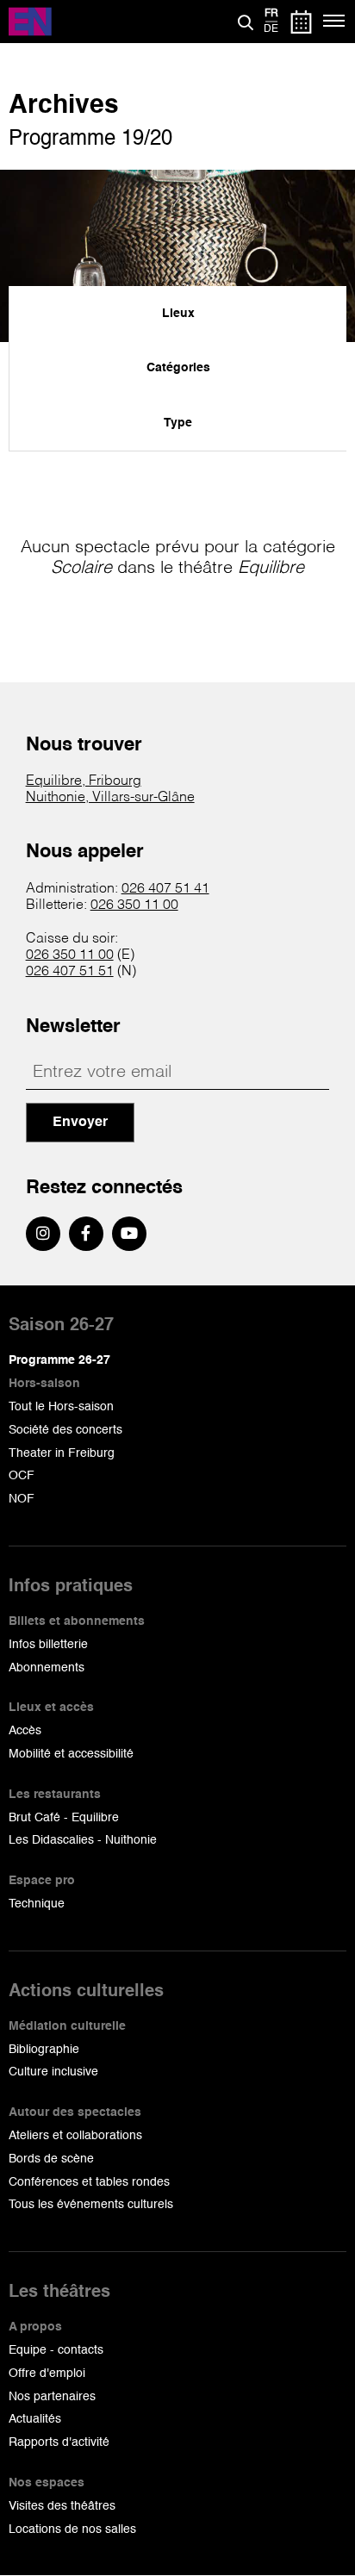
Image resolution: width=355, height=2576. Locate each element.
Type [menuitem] (178, 423)
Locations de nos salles (72, 2529)
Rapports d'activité (59, 2442)
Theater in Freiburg (62, 1453)
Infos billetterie (48, 1645)
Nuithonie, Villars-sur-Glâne (110, 798)
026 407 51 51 (70, 972)
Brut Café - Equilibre (64, 1818)
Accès (25, 1731)
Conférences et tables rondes (89, 2182)
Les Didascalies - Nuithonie (83, 1840)
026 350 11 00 (134, 905)
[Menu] (335, 22)
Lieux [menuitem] (178, 314)
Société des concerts (65, 1430)
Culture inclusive (53, 2072)
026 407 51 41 (165, 889)
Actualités (35, 2419)
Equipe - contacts (56, 2350)
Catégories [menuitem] (178, 368)
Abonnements (47, 1668)
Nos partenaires (52, 2397)
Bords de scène (51, 2159)
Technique (37, 1904)
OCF (22, 1476)
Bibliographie (44, 2050)
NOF (22, 1499)
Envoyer (80, 1123)
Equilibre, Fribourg (84, 781)
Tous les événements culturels (91, 2205)
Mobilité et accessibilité (71, 1754)
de (271, 29)
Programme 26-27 (59, 1360)
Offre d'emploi (47, 2374)
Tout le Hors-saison (61, 1407)
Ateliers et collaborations (75, 2136)
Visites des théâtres (62, 2506)
